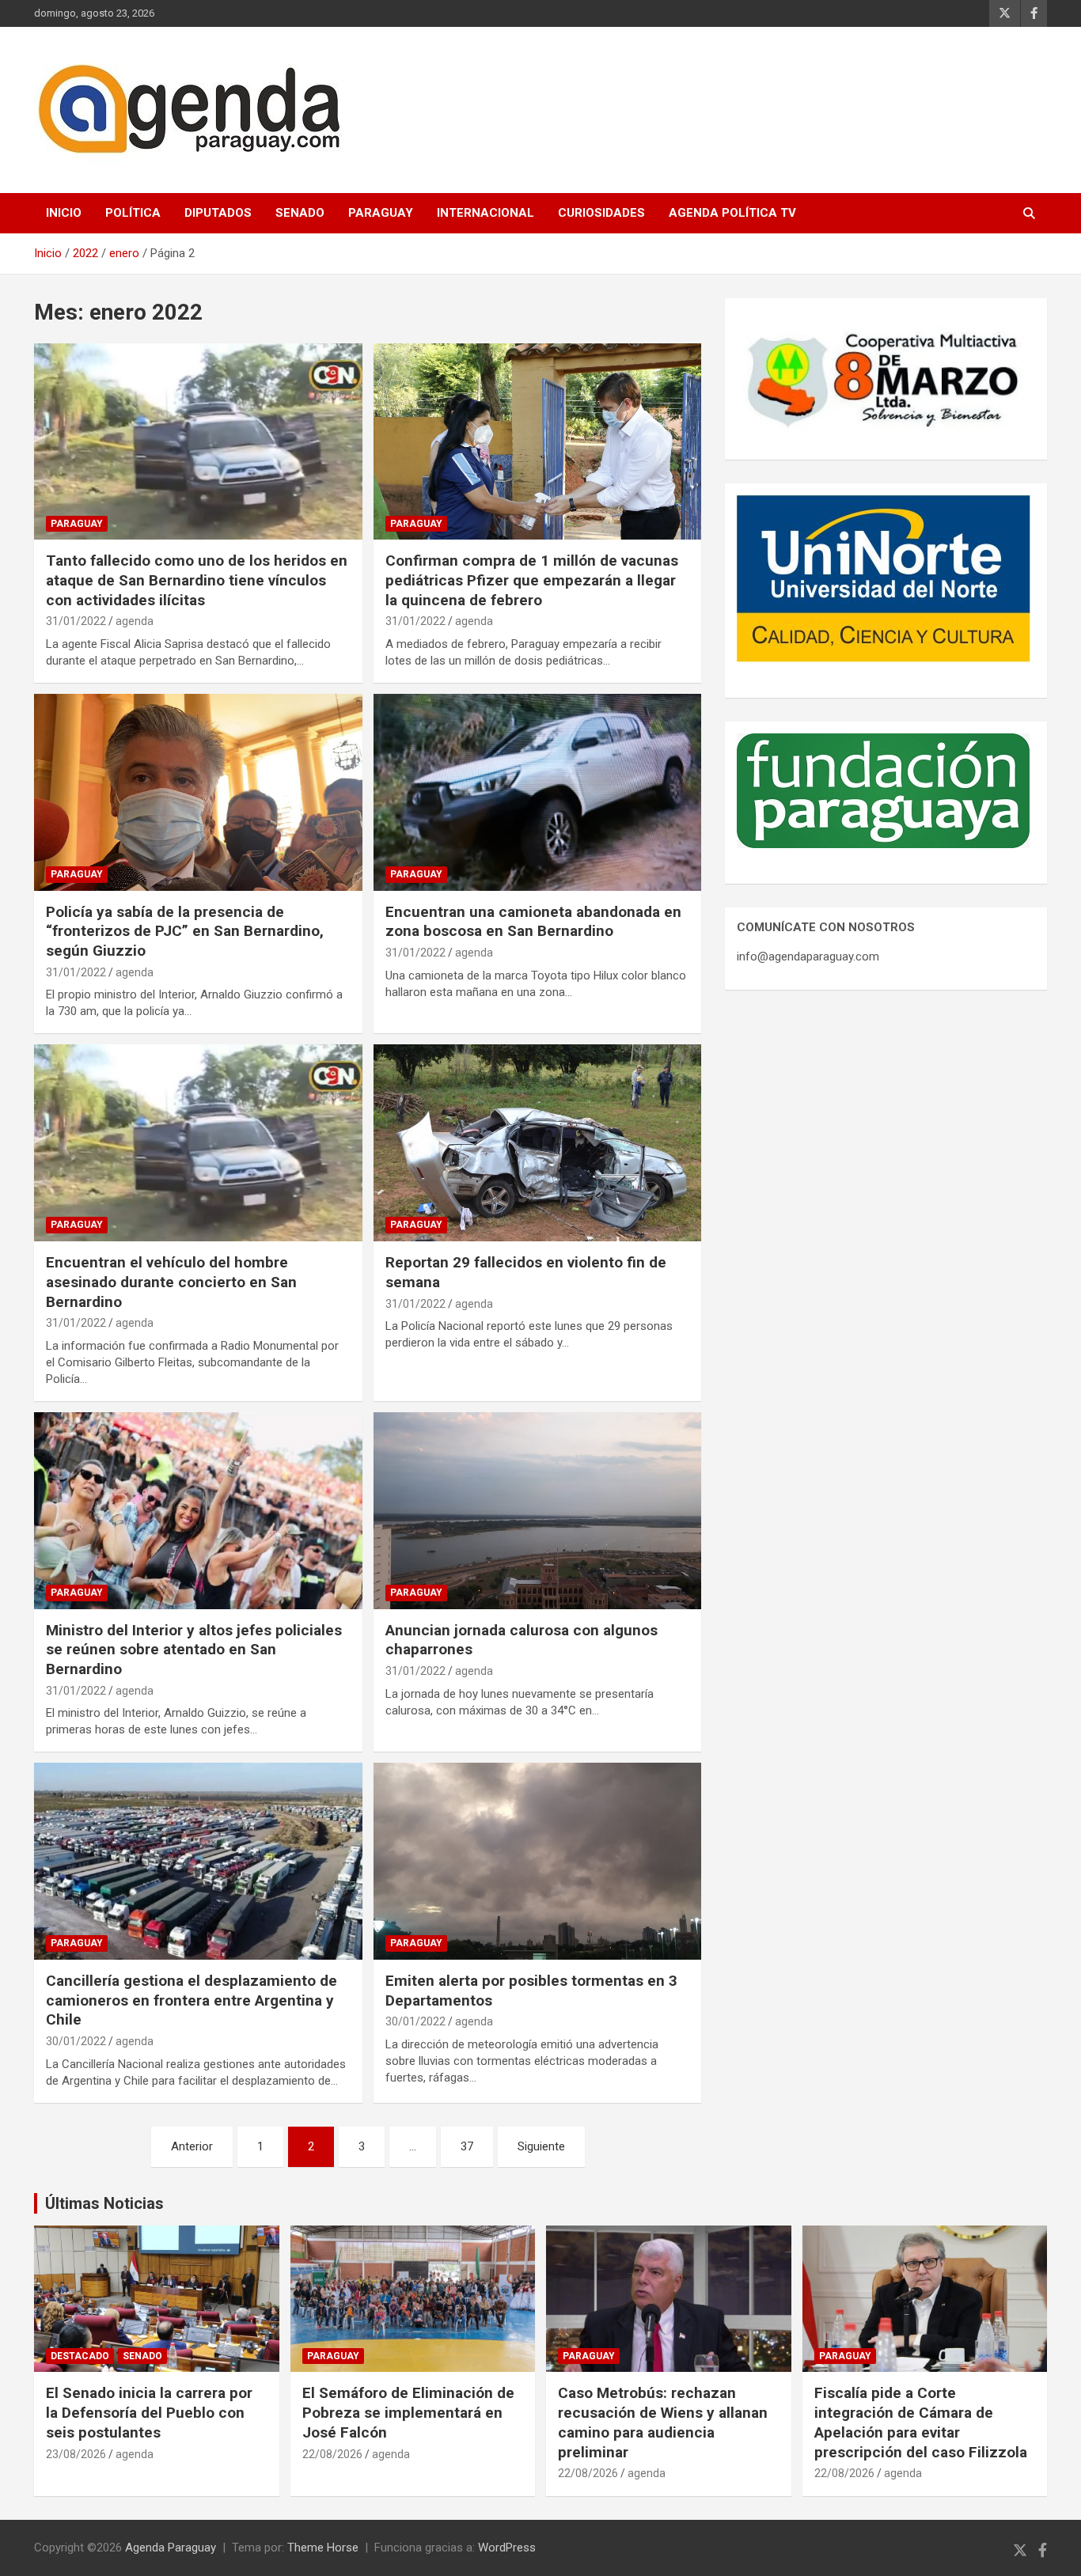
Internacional (486, 213)
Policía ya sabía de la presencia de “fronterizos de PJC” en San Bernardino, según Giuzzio (185, 931)
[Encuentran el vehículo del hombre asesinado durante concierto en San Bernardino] (198, 1143)
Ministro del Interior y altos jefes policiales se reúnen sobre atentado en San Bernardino (194, 1650)
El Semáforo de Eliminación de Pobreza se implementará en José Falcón (408, 2412)
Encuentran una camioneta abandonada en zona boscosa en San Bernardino (533, 922)
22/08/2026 (332, 2454)
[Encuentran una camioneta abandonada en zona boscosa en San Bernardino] (537, 792)
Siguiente (541, 2146)
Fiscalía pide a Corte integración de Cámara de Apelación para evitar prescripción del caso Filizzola (921, 2422)
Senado (300, 213)
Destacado (80, 2356)
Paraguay (381, 213)
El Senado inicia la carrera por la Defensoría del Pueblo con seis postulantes (149, 2412)
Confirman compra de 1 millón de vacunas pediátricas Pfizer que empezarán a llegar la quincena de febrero (532, 580)
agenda (135, 621)
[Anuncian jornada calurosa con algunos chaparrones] (537, 1510)
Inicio (64, 213)
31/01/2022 (76, 621)
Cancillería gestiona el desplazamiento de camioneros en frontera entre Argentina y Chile (192, 2000)
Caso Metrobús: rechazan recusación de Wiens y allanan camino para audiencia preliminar (663, 2422)
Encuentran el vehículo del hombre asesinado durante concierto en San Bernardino (171, 1282)
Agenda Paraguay (171, 2548)
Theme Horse (323, 2548)
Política (133, 213)
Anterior (192, 2146)
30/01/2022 (76, 2041)
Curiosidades (601, 213)
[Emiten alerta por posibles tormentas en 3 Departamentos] (537, 1862)
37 (467, 2146)
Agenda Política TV (732, 213)
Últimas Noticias (104, 2203)
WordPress (507, 2548)
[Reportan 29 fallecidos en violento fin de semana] (537, 1143)
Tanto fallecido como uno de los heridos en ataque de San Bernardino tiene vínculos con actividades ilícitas (197, 580)
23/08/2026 (76, 2454)
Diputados (218, 213)
